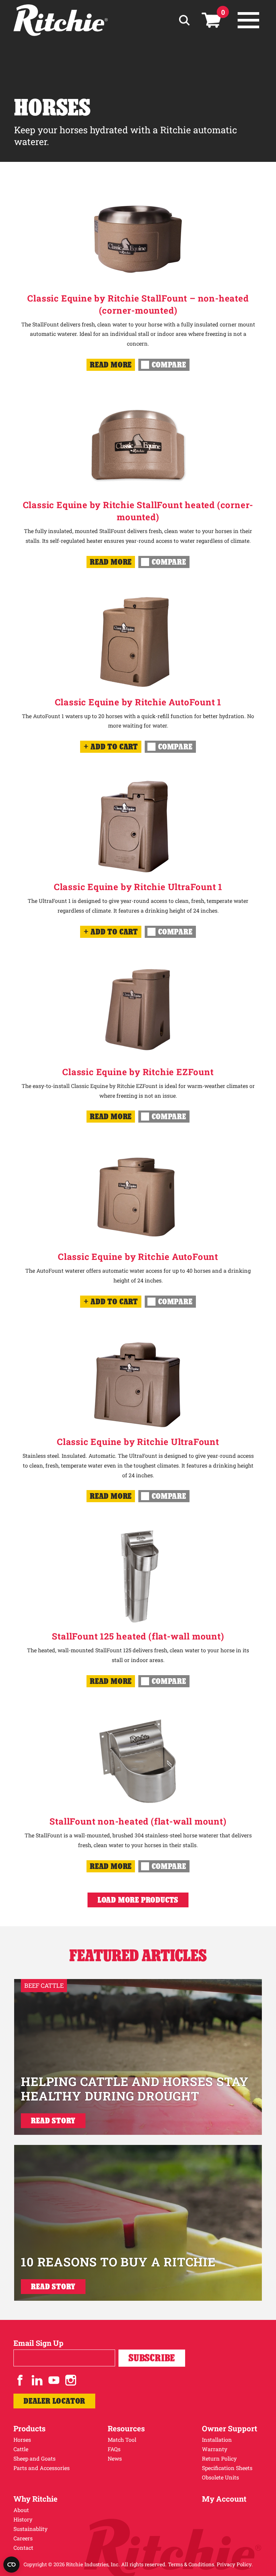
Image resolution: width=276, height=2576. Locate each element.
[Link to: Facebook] (20, 2380)
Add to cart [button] (114, 747)
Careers (23, 2538)
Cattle (21, 2449)
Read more (111, 365)
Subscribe (152, 2358)
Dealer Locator (54, 2401)
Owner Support (230, 2428)
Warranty (215, 2449)
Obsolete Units (220, 2477)
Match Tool (122, 2440)
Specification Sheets (227, 2468)
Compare (169, 365)
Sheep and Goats (34, 2458)
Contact (23, 2548)
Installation (217, 2440)
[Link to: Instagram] (71, 2380)
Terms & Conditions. (192, 2564)
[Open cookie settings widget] (11, 2565)
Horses (22, 2440)
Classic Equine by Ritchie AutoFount (138, 1257)
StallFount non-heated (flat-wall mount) (138, 1821)
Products (29, 2428)
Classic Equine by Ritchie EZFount (138, 1072)
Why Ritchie (36, 2499)
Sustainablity (30, 2529)
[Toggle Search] (184, 20)
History (23, 2519)
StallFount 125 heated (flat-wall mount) (138, 1636)
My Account (224, 2499)
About (21, 2510)
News (115, 2458)
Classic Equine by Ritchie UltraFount (138, 1442)
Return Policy (219, 2458)
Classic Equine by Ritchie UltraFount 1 (138, 887)
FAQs (114, 2449)
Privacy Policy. (235, 2564)
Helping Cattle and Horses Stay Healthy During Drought (135, 2089)
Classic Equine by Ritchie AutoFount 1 (138, 702)
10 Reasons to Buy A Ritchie (118, 2262)
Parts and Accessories (42, 2468)
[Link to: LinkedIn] (37, 2380)
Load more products (138, 1900)
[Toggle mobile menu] (248, 20)
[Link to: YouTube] (54, 2380)
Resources (126, 2428)
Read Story (53, 2121)
